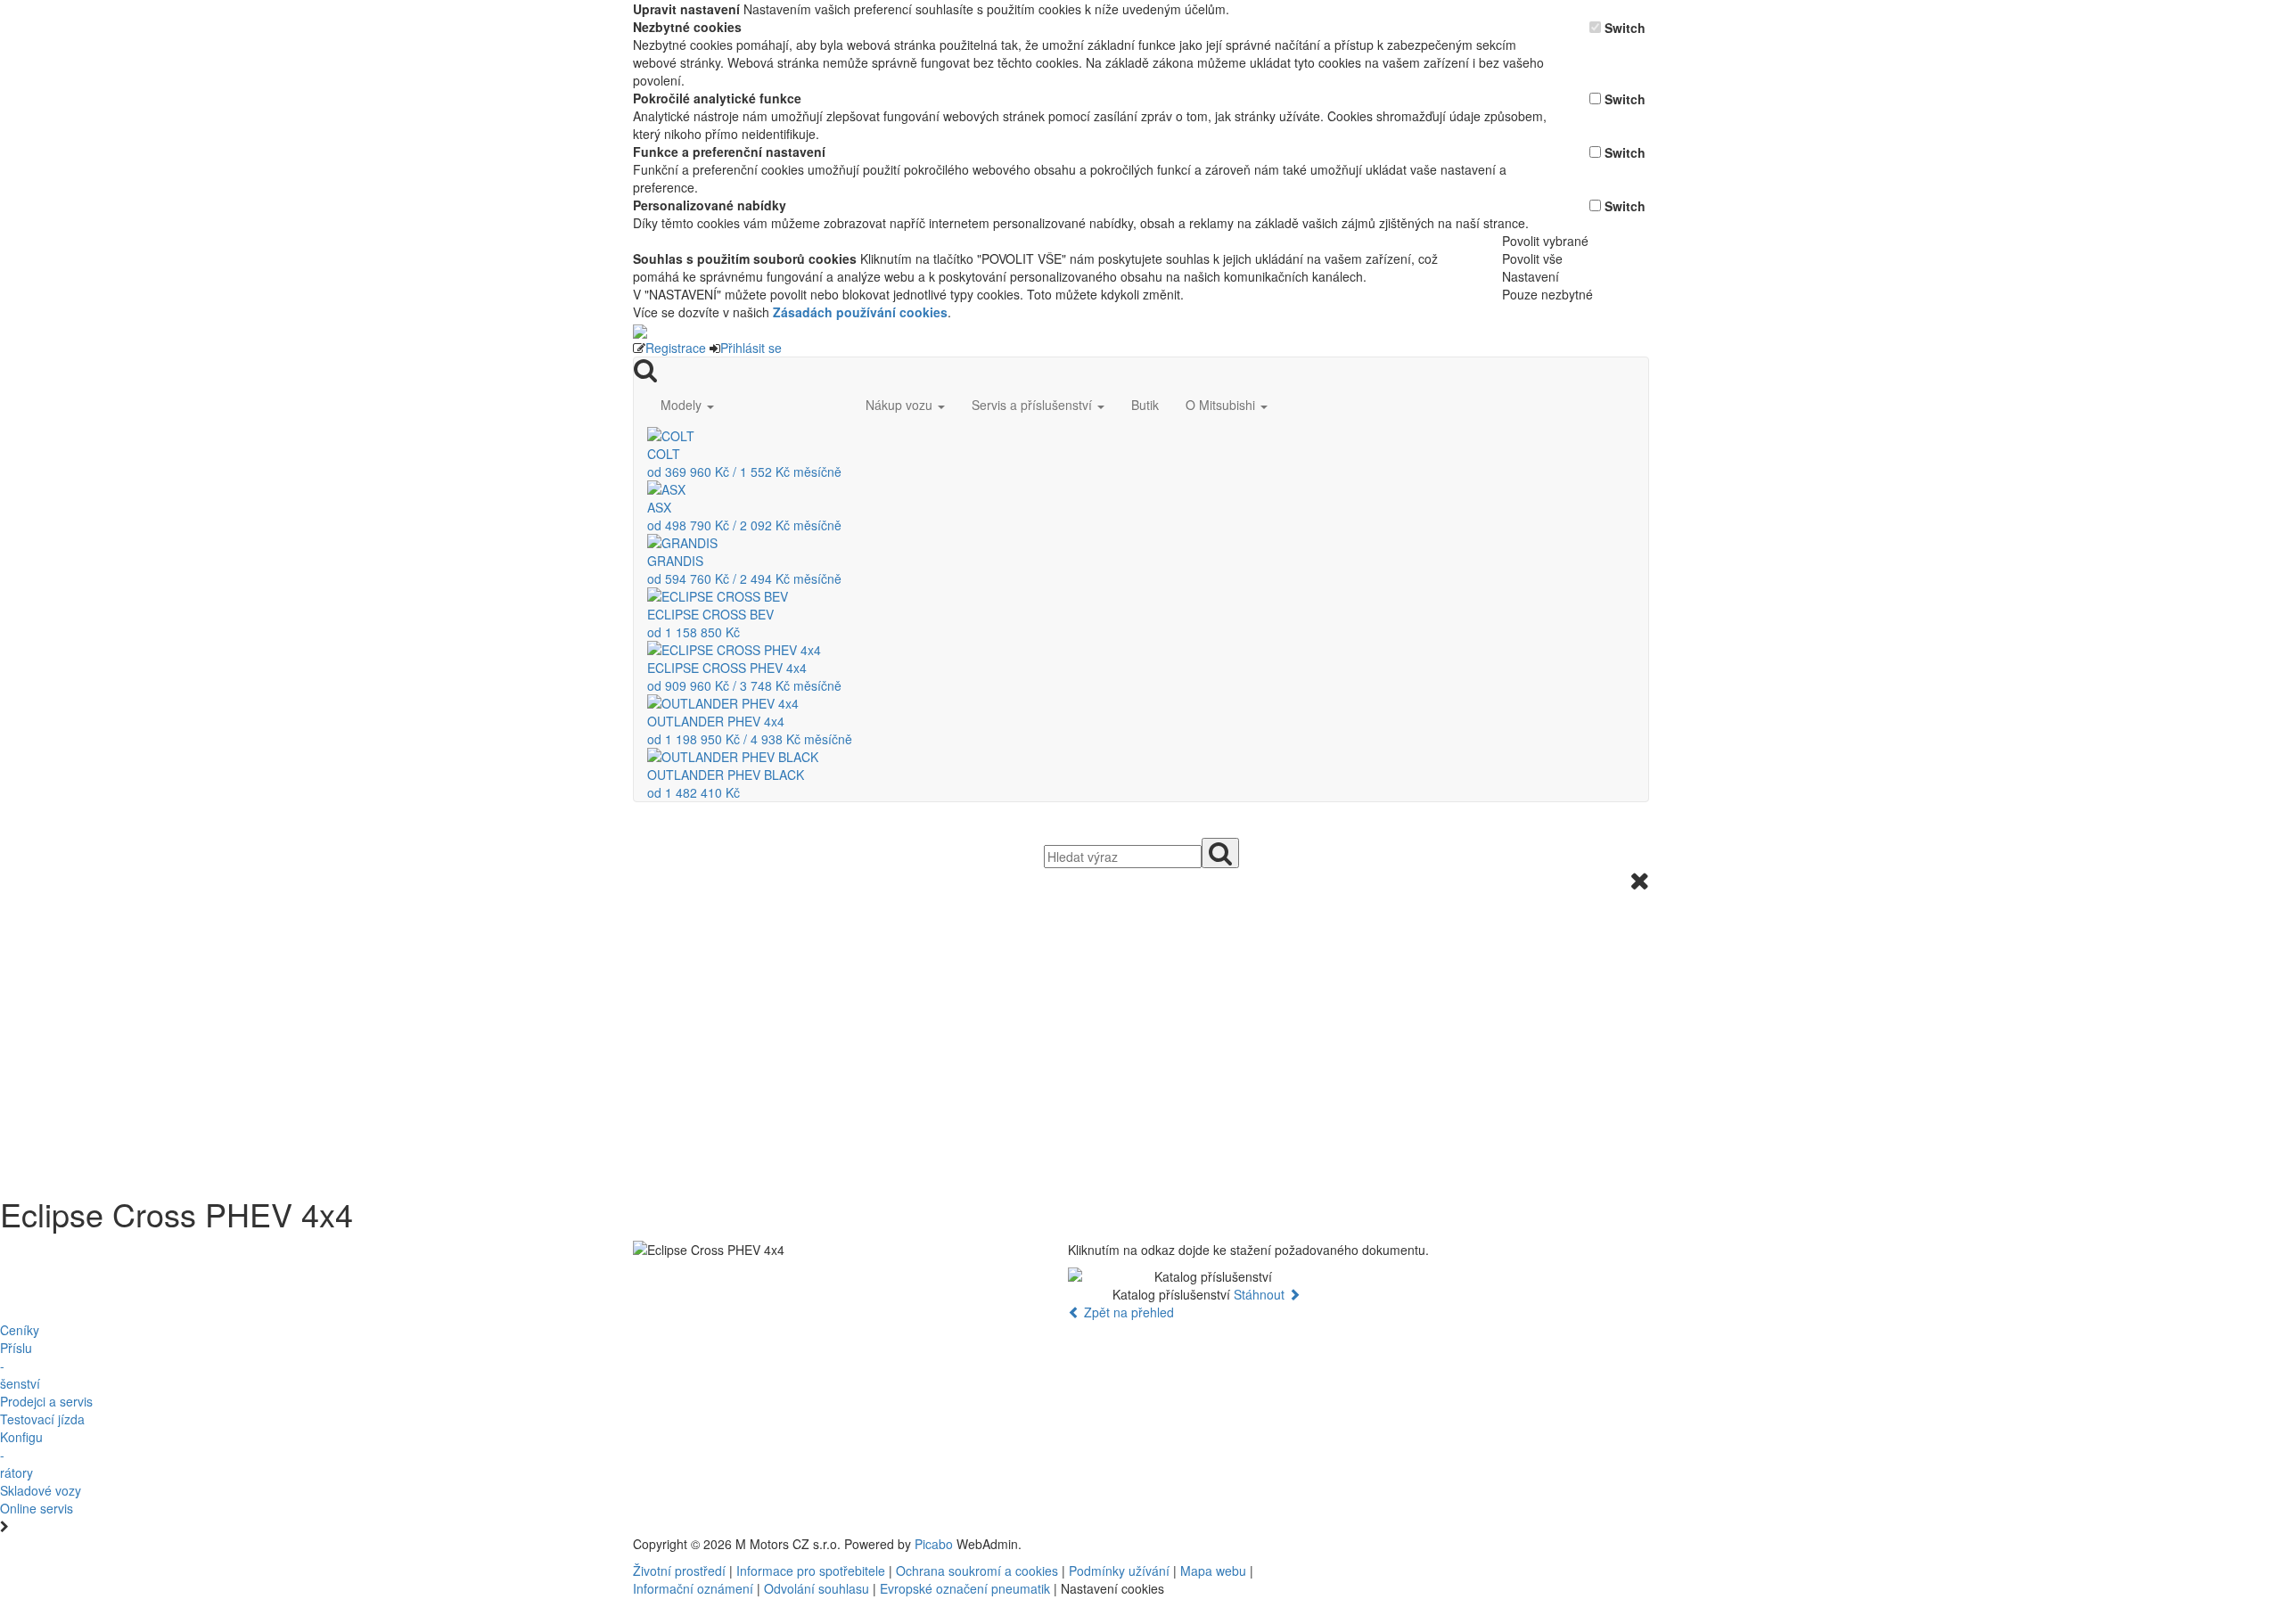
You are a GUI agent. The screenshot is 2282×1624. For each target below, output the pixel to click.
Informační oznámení (693, 1588)
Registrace (676, 348)
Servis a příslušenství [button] (1034, 405)
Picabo (934, 1544)
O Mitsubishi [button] (1222, 405)
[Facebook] (1417, 1544)
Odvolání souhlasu (817, 1588)
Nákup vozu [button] (901, 405)
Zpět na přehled (1127, 1312)
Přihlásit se (751, 348)
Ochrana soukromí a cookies (977, 1571)
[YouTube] (1424, 1544)
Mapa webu (1213, 1571)
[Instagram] (1432, 1544)
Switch (1625, 28)
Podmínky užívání (1119, 1571)
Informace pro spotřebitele (813, 1571)
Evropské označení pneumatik (965, 1588)
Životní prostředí (681, 1571)
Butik (1145, 405)
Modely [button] (683, 405)
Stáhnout (1261, 1294)
